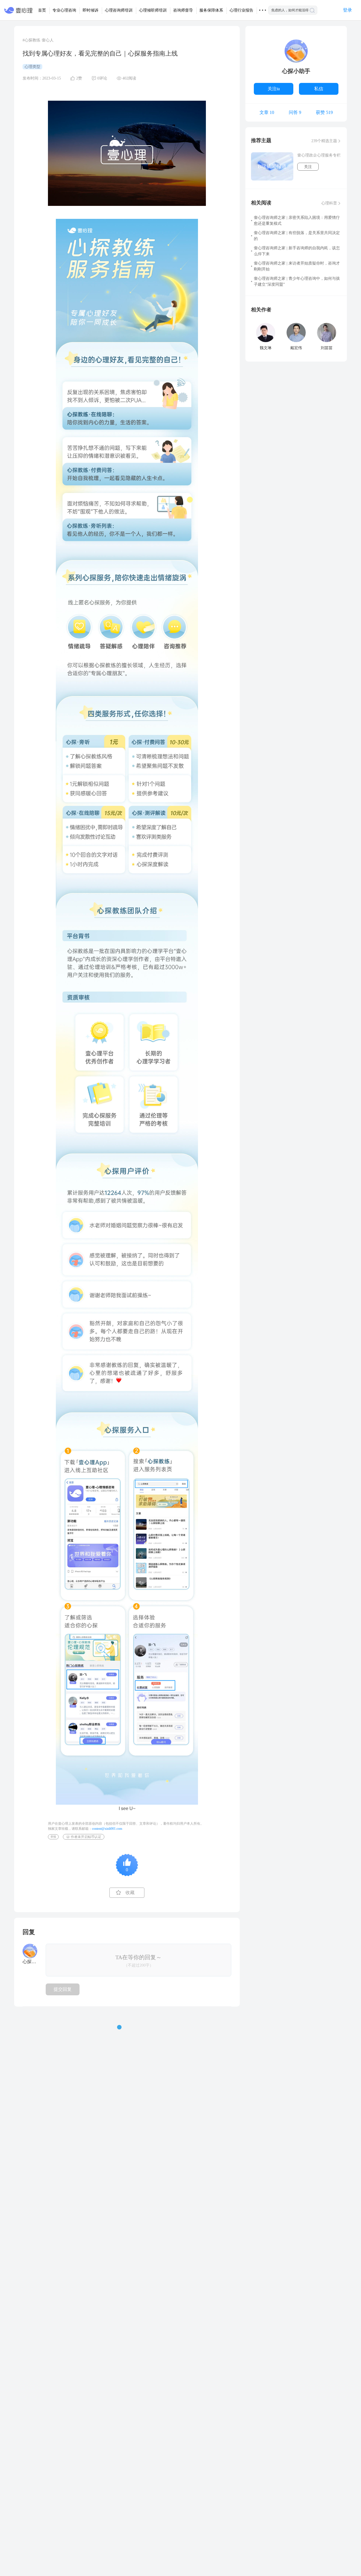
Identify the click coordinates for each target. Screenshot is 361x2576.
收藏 (130, 1893)
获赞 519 (324, 113)
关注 (308, 167)
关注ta (274, 89)
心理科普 (329, 203)
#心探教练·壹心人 (38, 40)
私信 (319, 89)
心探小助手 (296, 71)
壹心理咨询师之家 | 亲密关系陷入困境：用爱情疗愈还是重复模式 (297, 221)
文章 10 (267, 113)
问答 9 (295, 113)
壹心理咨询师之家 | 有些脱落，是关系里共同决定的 (297, 236)
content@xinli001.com (107, 1829)
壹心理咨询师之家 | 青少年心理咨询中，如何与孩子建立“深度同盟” (297, 281)
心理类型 (32, 67)
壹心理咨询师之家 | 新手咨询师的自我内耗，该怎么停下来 (297, 251)
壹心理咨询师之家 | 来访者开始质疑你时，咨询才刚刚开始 (297, 266)
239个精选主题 (324, 141)
